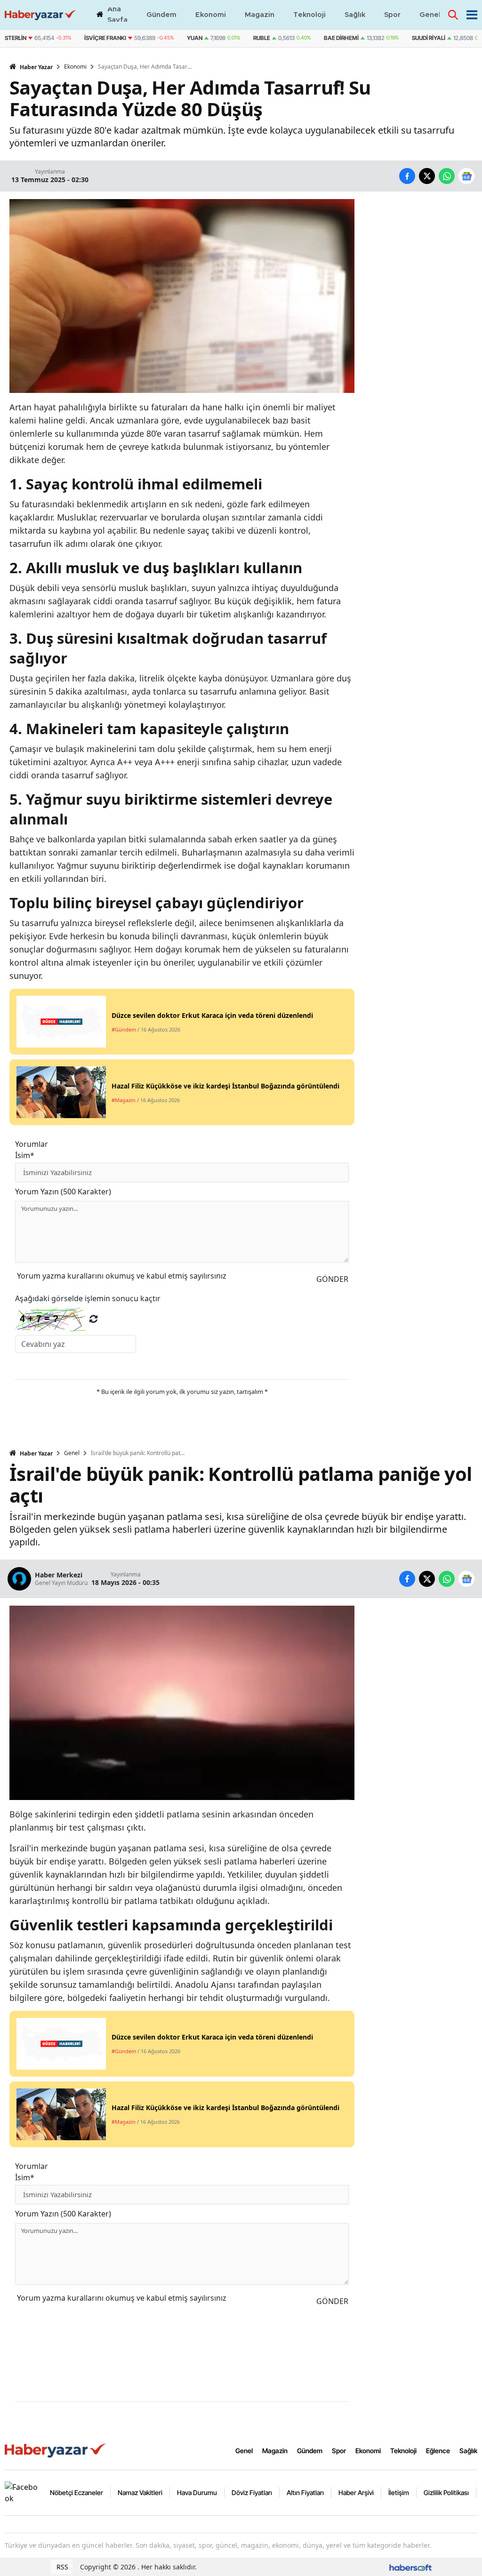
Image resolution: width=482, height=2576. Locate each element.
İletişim (399, 2492)
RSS (61, 2567)
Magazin (275, 2451)
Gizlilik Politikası (446, 2492)
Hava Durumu (197, 2492)
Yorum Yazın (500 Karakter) (63, 1192)
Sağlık (468, 2451)
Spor (339, 2451)
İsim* (25, 1155)
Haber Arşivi (356, 2492)
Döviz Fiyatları (252, 2492)
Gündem (310, 2451)
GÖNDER (332, 1279)
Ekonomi (75, 67)
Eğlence (438, 2451)
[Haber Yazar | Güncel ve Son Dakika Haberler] (56, 2450)
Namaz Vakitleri (140, 2492)
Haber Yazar (36, 67)
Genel (72, 1453)
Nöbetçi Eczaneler (76, 2492)
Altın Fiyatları (305, 2492)
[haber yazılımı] (410, 2567)
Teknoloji (403, 2451)
